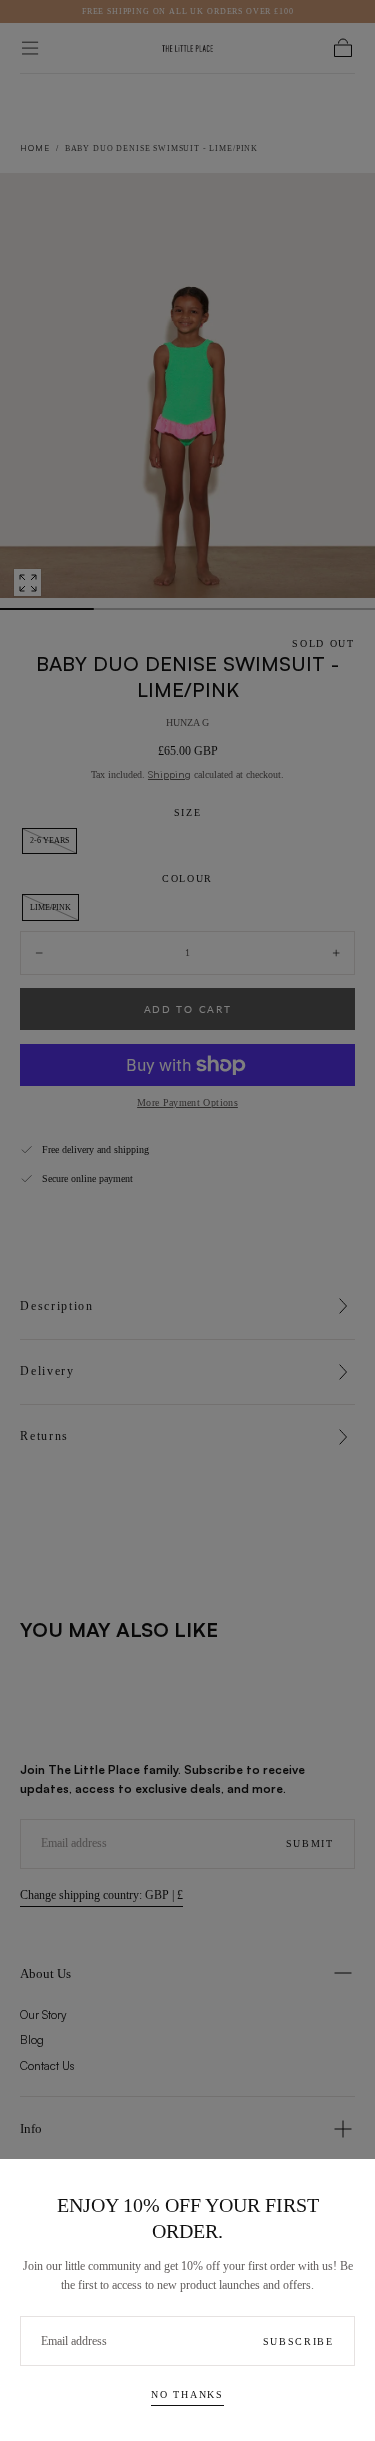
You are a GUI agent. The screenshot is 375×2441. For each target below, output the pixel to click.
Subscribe (298, 2341)
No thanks (187, 2394)
